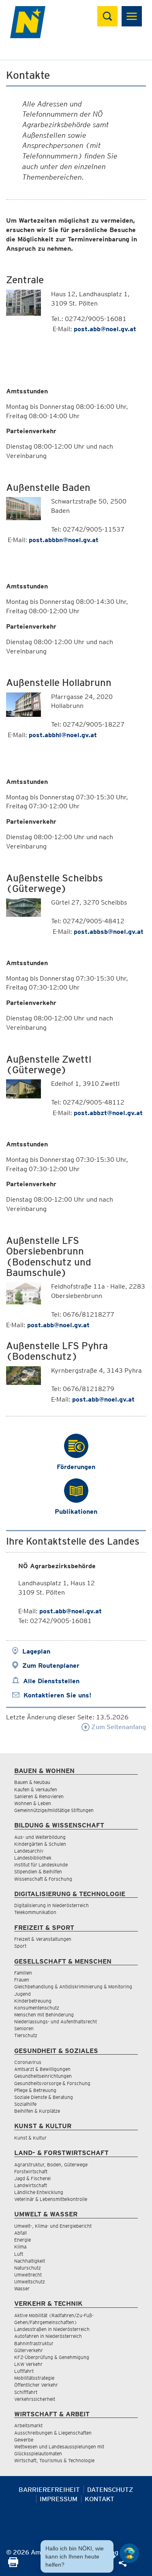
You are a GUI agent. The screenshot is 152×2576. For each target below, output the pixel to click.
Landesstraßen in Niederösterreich (52, 2329)
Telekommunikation (35, 1912)
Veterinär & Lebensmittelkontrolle (51, 2199)
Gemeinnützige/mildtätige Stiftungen (54, 1810)
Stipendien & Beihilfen (38, 1872)
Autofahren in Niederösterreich (48, 2336)
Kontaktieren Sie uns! (57, 1695)
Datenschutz (110, 2490)
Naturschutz (28, 2268)
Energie (22, 2240)
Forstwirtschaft (31, 2171)
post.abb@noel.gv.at (71, 1611)
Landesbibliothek (33, 1858)
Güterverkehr (29, 2350)
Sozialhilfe (25, 2104)
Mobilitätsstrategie (34, 2378)
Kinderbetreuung (33, 2001)
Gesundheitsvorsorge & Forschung (52, 2083)
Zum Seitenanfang (118, 1727)
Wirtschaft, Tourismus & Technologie (54, 2460)
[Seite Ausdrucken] (13, 2565)
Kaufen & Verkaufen (36, 1789)
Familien (23, 1973)
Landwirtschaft (31, 2185)
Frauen (22, 1980)
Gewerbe (24, 2440)
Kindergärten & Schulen (40, 1844)
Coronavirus (28, 2062)
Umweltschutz (30, 2282)
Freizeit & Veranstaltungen (43, 1939)
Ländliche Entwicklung (39, 2192)
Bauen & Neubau (32, 1782)
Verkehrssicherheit (35, 2399)
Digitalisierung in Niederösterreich (51, 1905)
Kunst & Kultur (30, 2138)
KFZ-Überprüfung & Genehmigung (52, 2357)
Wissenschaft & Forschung (43, 1879)
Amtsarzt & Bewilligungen (42, 2069)
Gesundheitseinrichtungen (43, 2076)
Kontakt (100, 2499)
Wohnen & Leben (33, 1803)
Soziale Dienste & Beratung (44, 2097)
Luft (19, 2254)
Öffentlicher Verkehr (36, 2385)
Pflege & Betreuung (35, 2090)
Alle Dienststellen (51, 1681)
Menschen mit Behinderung (44, 2015)
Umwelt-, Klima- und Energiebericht (53, 2226)
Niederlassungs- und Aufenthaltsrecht (56, 2022)
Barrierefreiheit (49, 2490)
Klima (20, 2247)
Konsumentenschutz (37, 2008)
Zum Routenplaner (51, 1666)
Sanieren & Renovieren (39, 1796)
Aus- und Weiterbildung (40, 1837)
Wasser (22, 2288)
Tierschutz (26, 2035)
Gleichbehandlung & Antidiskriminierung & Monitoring (73, 1987)
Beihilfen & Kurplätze (37, 2111)
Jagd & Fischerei (32, 2178)
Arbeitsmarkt (28, 2425)
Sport (20, 1946)
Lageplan (36, 1651)
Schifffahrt (26, 2392)
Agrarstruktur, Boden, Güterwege (51, 2165)
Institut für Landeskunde (41, 1865)
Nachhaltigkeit (30, 2261)
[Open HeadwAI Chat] (129, 2553)
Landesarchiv (29, 1851)
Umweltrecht (28, 2275)
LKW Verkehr (28, 2364)
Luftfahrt (24, 2371)
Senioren (24, 2028)
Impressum (59, 2499)
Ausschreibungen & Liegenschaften (53, 2433)
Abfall (20, 2233)
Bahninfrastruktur (34, 2343)
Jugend (22, 1994)
